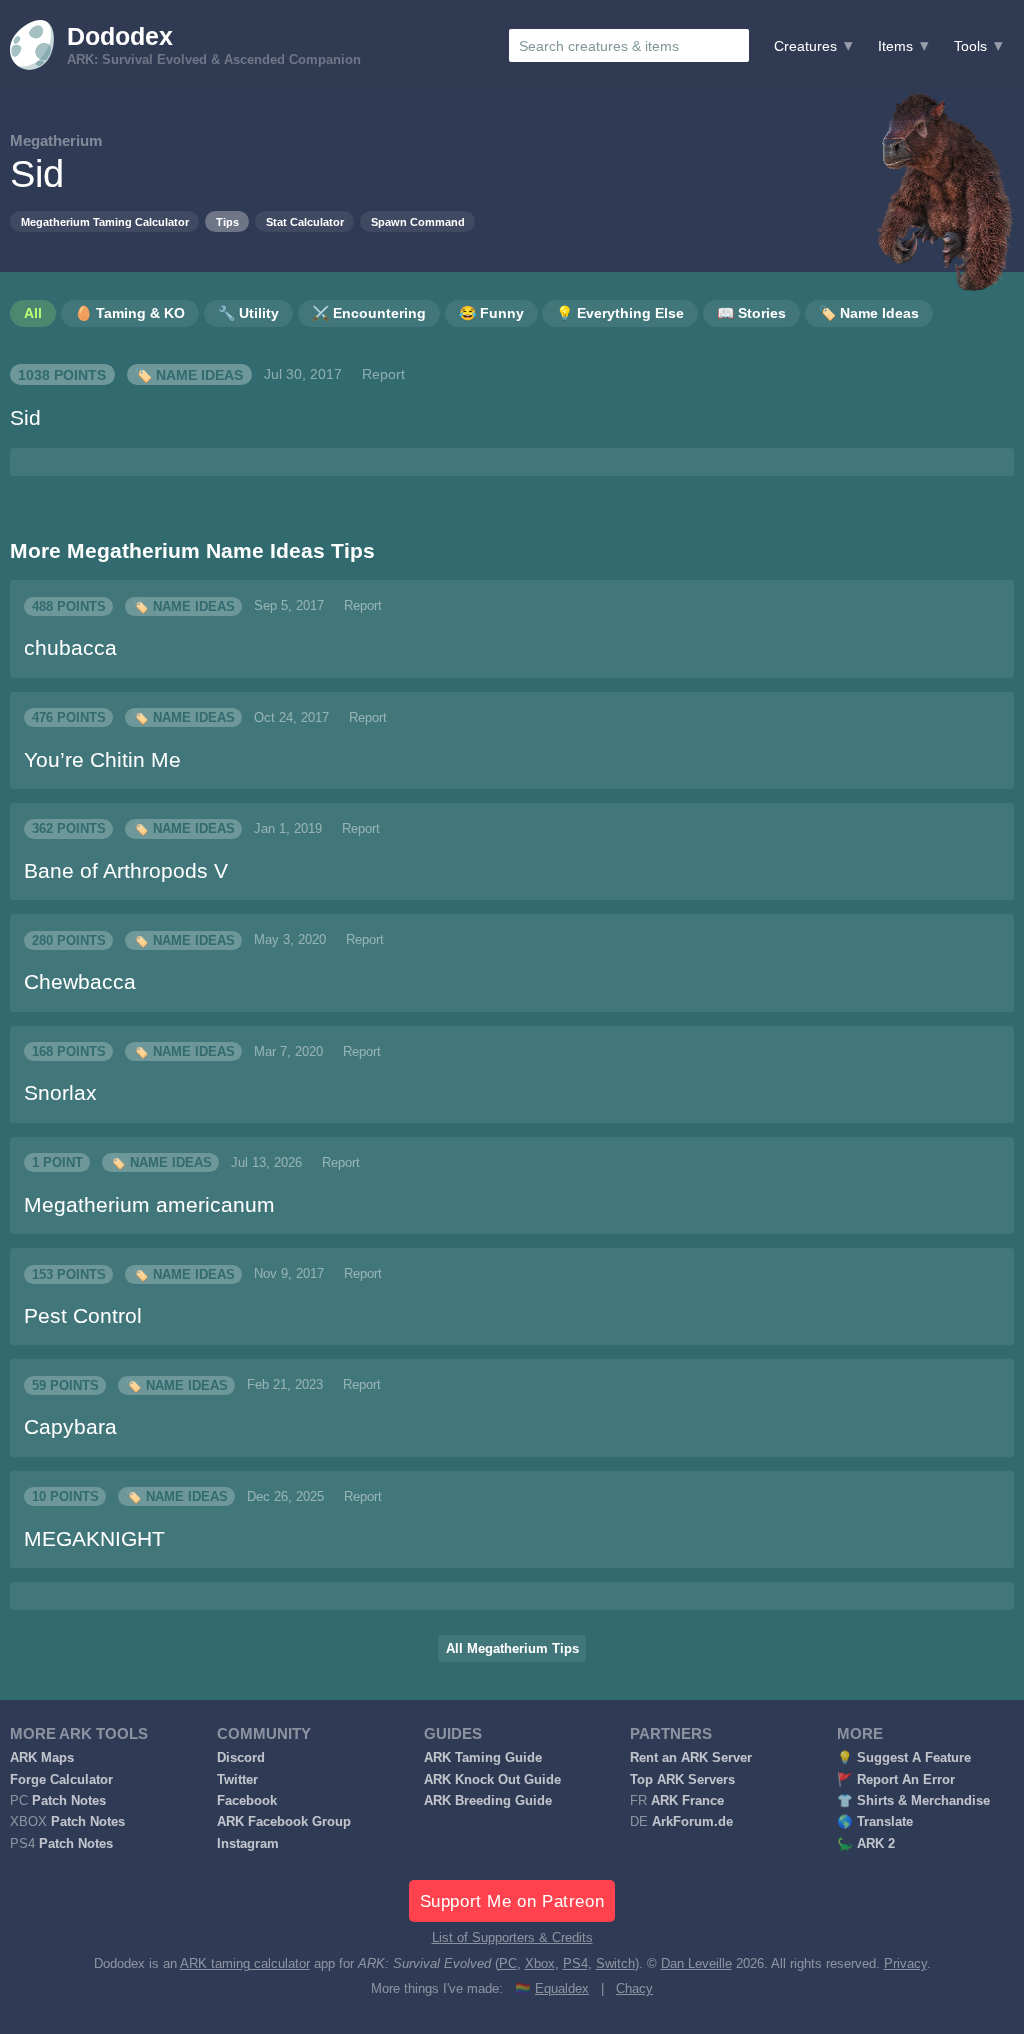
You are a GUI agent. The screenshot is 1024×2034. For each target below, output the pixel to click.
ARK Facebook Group (284, 1822)
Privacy (905, 1964)
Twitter (237, 1780)
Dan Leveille (696, 1964)
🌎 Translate (875, 1822)
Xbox (540, 1964)
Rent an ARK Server (691, 1758)
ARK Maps (42, 1758)
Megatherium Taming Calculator (105, 222)
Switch (615, 1964)
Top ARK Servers (682, 1780)
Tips (227, 222)
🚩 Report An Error (896, 1780)
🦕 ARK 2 (866, 1844)
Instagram (248, 1844)
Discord (241, 1758)
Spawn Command (418, 222)
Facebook (247, 1801)
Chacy (634, 1989)
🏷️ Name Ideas (189, 374)
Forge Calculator (61, 1780)
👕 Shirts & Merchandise (913, 1801)
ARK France (687, 1801)
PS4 (575, 1964)
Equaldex (562, 1989)
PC (508, 1964)
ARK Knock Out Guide (492, 1780)
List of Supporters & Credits (512, 1938)
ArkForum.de (692, 1822)
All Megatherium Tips (512, 1649)
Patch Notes (69, 1801)
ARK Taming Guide (483, 1758)
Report (383, 374)
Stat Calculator (305, 222)
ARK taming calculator (245, 1964)
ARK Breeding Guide (488, 1801)
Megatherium (56, 140)
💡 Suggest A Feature (904, 1758)
